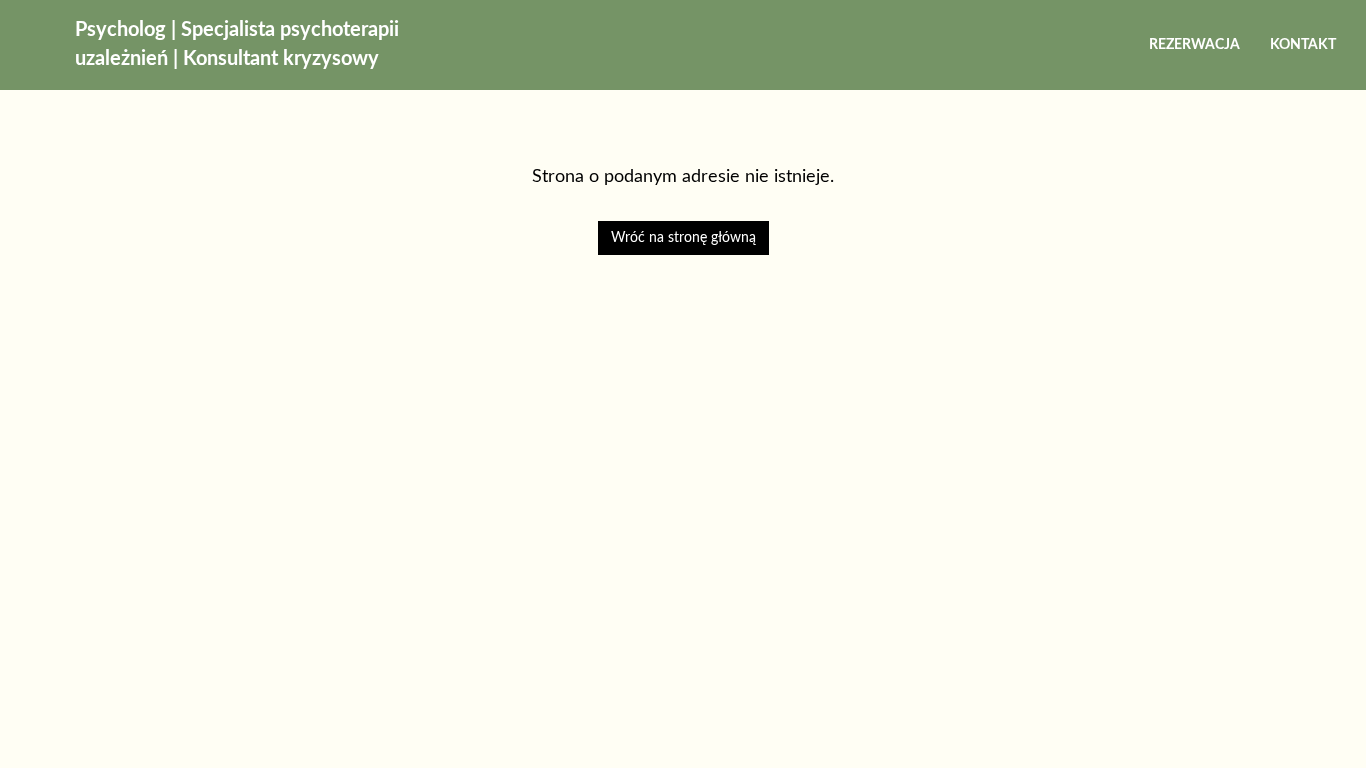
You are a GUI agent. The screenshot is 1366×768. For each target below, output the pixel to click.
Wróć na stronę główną (683, 238)
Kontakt (1303, 45)
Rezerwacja (1194, 45)
